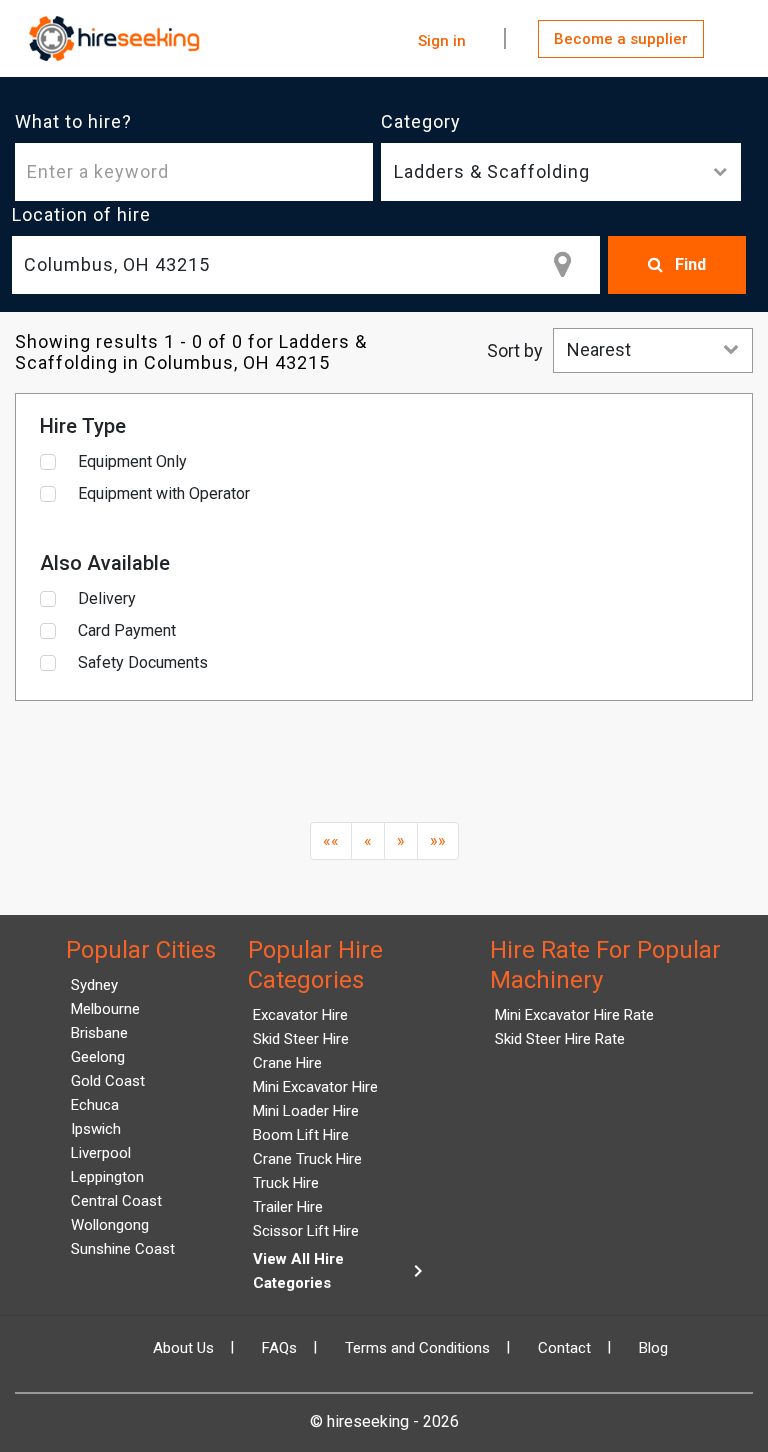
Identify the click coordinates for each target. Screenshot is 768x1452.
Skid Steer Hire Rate (560, 1039)
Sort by (515, 350)
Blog (653, 1348)
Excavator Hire (300, 1015)
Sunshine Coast (123, 1249)
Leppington (107, 1177)
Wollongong (110, 1225)
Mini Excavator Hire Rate (574, 1015)
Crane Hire (287, 1063)
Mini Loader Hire (306, 1111)
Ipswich (96, 1129)
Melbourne (105, 1009)
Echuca (95, 1105)
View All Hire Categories (341, 1271)
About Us (183, 1348)
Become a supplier (621, 39)
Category (421, 121)
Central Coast (116, 1201)
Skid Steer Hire (301, 1039)
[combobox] (306, 265)
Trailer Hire (288, 1207)
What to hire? (73, 121)
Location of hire (81, 214)
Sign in (442, 41)
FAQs (279, 1348)
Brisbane (99, 1033)
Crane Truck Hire (307, 1159)
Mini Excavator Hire (315, 1087)
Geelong (98, 1057)
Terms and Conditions (417, 1348)
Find (688, 264)
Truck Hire (286, 1183)
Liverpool (101, 1153)
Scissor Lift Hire (306, 1231)
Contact (564, 1348)
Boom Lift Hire (301, 1135)
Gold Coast (108, 1081)
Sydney (94, 985)
